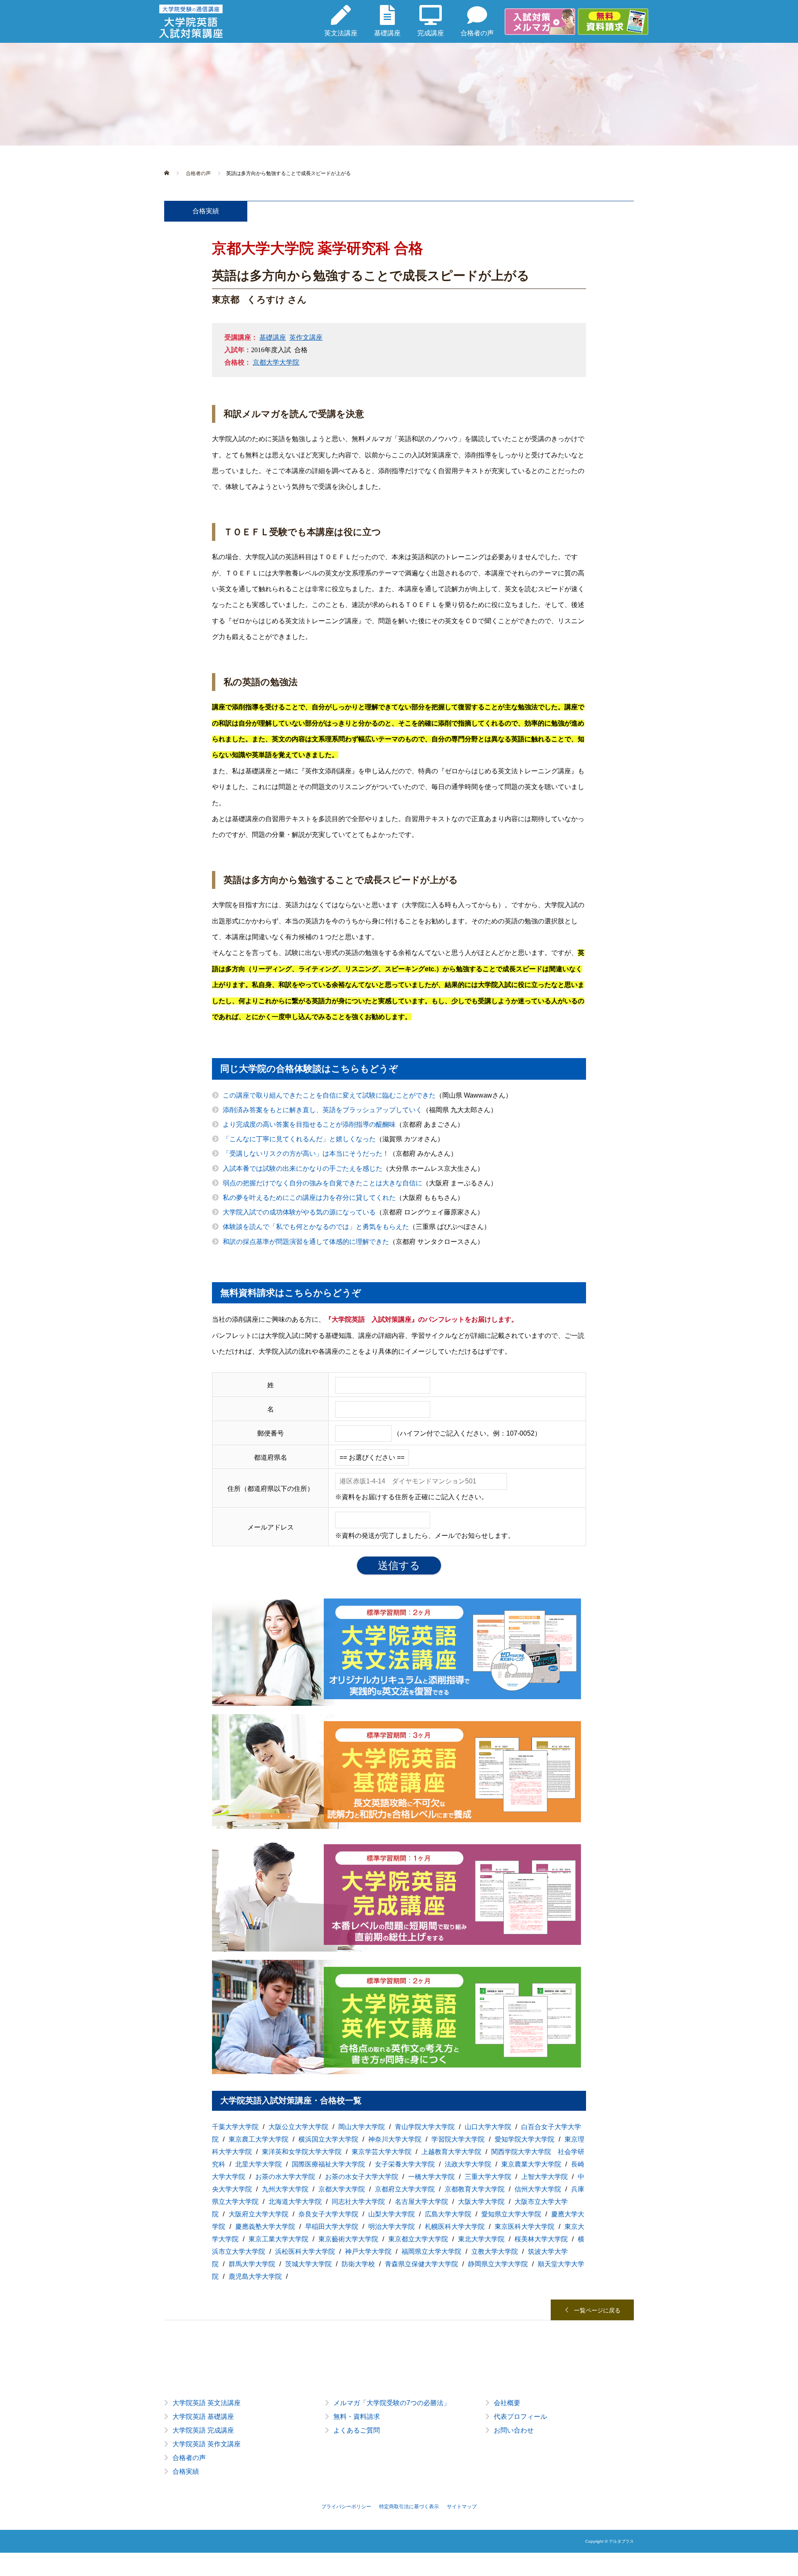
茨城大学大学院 (308, 2264)
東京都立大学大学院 (418, 2239)
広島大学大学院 (448, 2214)
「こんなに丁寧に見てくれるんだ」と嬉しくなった (299, 1139)
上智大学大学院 (544, 2177)
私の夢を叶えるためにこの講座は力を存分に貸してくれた (309, 1198)
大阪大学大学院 (481, 2202)
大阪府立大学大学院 (259, 2214)
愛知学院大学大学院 (525, 2139)
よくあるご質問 (357, 2430)
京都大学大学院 (276, 362)
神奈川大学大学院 (395, 2139)
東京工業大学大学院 (278, 2239)
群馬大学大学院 (252, 2264)
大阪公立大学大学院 (298, 2127)
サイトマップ (462, 2507)
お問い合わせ (514, 2430)
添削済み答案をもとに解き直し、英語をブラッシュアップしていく (323, 1110)
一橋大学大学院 (431, 2177)
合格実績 (186, 2471)
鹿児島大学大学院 (255, 2276)
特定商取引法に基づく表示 (409, 2507)
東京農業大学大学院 (531, 2164)
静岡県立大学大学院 (498, 2264)
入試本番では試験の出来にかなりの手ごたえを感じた (303, 1168)
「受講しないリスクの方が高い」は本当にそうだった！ (306, 1154)
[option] (399, 2444)
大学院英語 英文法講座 (207, 2403)
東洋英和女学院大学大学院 (302, 2152)
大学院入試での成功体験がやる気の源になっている (299, 1212)
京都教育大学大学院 (475, 2189)
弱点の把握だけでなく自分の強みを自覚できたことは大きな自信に (323, 1183)
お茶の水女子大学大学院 (362, 2177)
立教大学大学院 (495, 2252)
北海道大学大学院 (295, 2202)
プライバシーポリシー (346, 2507)
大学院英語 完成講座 (203, 2430)
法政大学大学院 (468, 2164)
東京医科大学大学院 (525, 2227)
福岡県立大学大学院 (431, 2252)
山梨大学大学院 (392, 2214)
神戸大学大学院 (368, 2252)
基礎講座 (273, 337)
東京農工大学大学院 (259, 2139)
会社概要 (507, 2403)
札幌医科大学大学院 (455, 2227)
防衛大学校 (358, 2264)
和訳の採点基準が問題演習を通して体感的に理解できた (306, 1242)
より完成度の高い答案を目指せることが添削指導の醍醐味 (309, 1124)
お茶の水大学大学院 (285, 2177)
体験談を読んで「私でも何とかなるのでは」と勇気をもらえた (316, 1227)
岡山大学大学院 (362, 2127)
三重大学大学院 (488, 2177)
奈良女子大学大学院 (328, 2214)
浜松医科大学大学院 (305, 2252)
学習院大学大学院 (458, 2139)
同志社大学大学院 (358, 2202)
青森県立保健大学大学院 (421, 2264)
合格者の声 (189, 2458)
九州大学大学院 (285, 2189)
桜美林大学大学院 (541, 2239)
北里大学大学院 (259, 2164)
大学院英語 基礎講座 (203, 2417)
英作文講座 (306, 337)
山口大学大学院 (488, 2127)
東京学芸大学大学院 (382, 2152)
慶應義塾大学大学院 (265, 2227)
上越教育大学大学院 (451, 2152)
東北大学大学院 (481, 2239)
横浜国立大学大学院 (328, 2139)
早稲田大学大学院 (332, 2227)
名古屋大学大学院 (421, 2202)
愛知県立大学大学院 (511, 2214)
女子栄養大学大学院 (405, 2164)
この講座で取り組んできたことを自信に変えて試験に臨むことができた (329, 1095)
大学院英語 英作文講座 (207, 2444)
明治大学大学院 (392, 2227)
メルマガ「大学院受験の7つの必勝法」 (392, 2403)
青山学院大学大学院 (425, 2127)
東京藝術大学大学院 (348, 2239)
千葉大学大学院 (235, 2127)
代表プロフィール (520, 2417)
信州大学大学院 (538, 2189)
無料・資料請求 (357, 2417)
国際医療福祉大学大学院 (328, 2164)
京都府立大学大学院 (405, 2189)
